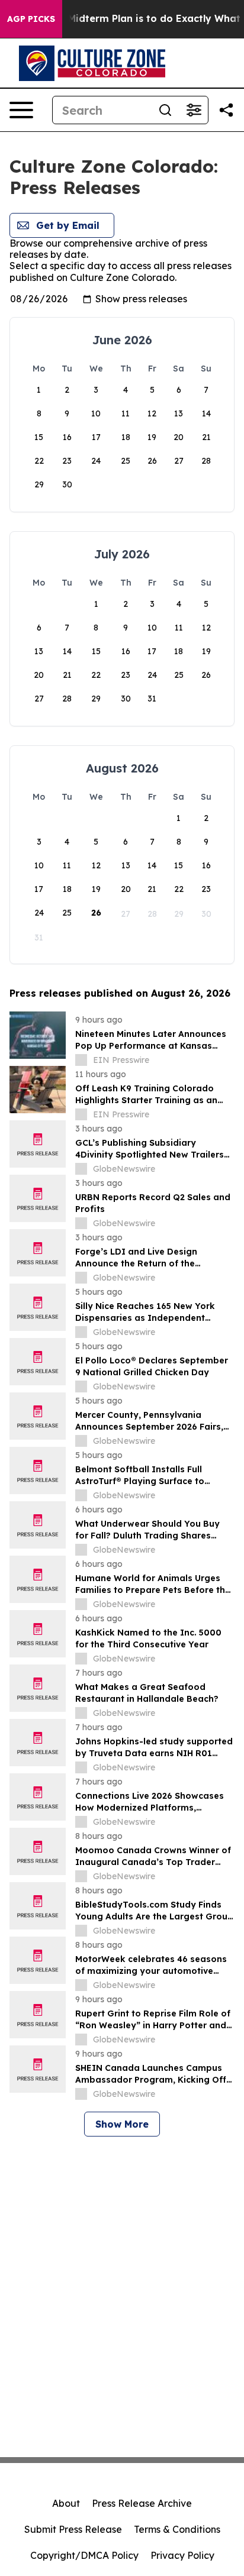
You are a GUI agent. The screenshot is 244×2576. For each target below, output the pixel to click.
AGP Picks (31, 19)
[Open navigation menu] (21, 110)
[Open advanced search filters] (194, 110)
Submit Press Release (73, 2529)
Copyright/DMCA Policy (84, 2555)
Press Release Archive (142, 2503)
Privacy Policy (182, 2555)
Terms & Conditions (177, 2529)
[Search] (165, 110)
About (66, 2503)
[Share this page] (226, 110)
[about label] (81, 1060)
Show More (122, 2124)
